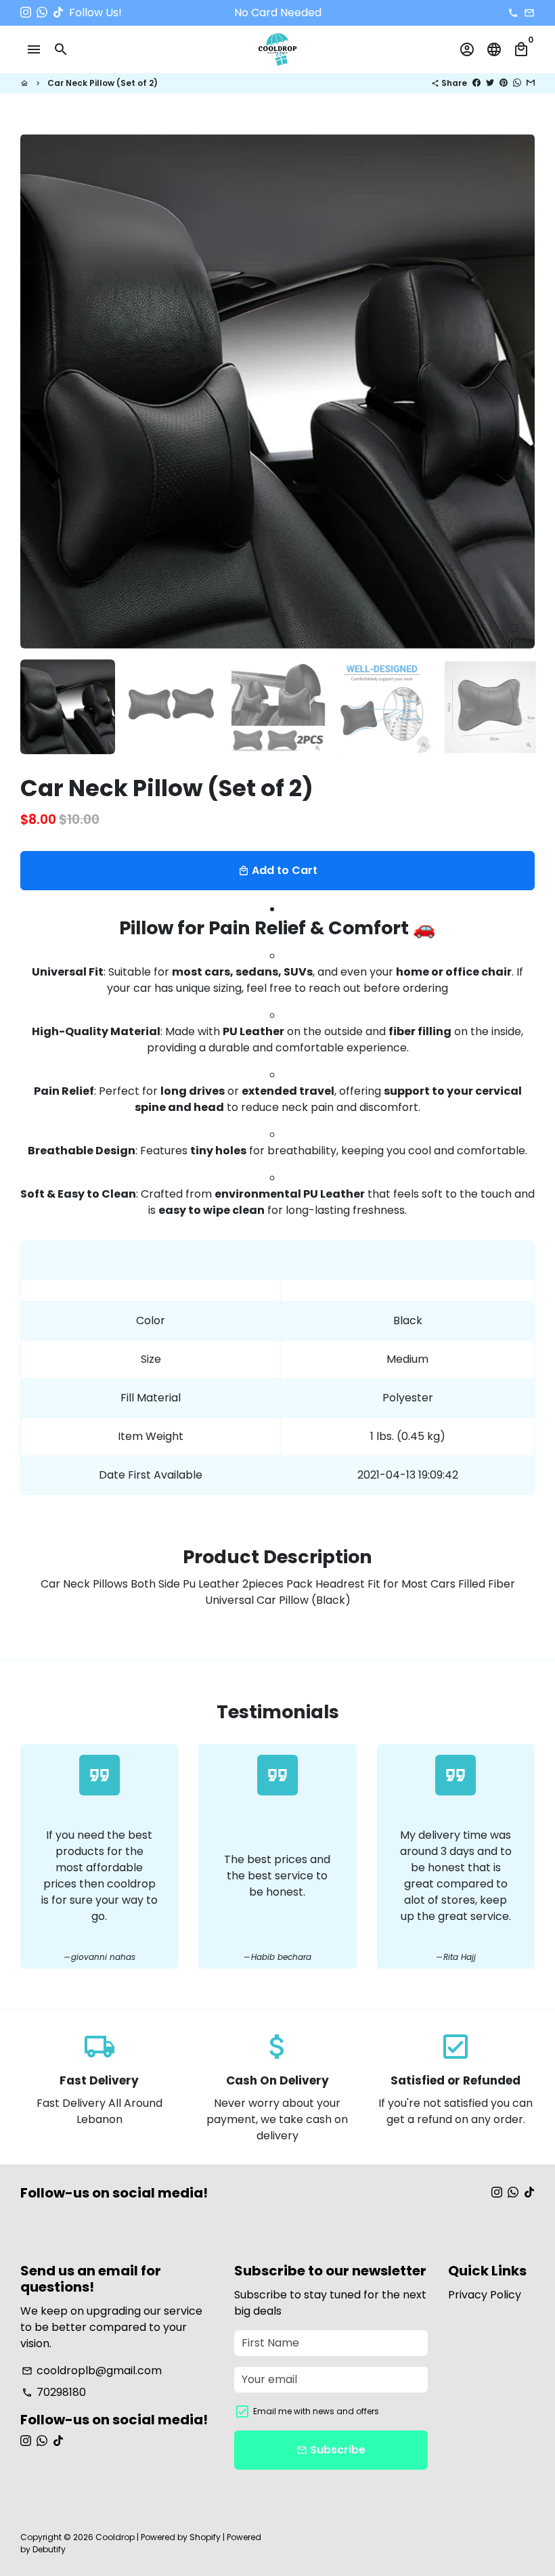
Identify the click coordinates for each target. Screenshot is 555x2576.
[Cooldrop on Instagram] (26, 13)
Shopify (205, 2537)
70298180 (54, 2392)
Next (516, 391)
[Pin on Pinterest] (504, 83)
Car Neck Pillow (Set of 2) (103, 83)
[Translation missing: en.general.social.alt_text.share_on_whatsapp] (517, 83)
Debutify (49, 2549)
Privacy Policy (485, 2295)
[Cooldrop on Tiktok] (58, 13)
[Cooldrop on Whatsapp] (42, 13)
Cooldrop (115, 2537)
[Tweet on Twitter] (490, 83)
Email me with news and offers (316, 2411)
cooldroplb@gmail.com (92, 2371)
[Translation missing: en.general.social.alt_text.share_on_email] (531, 83)
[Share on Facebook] (476, 83)
